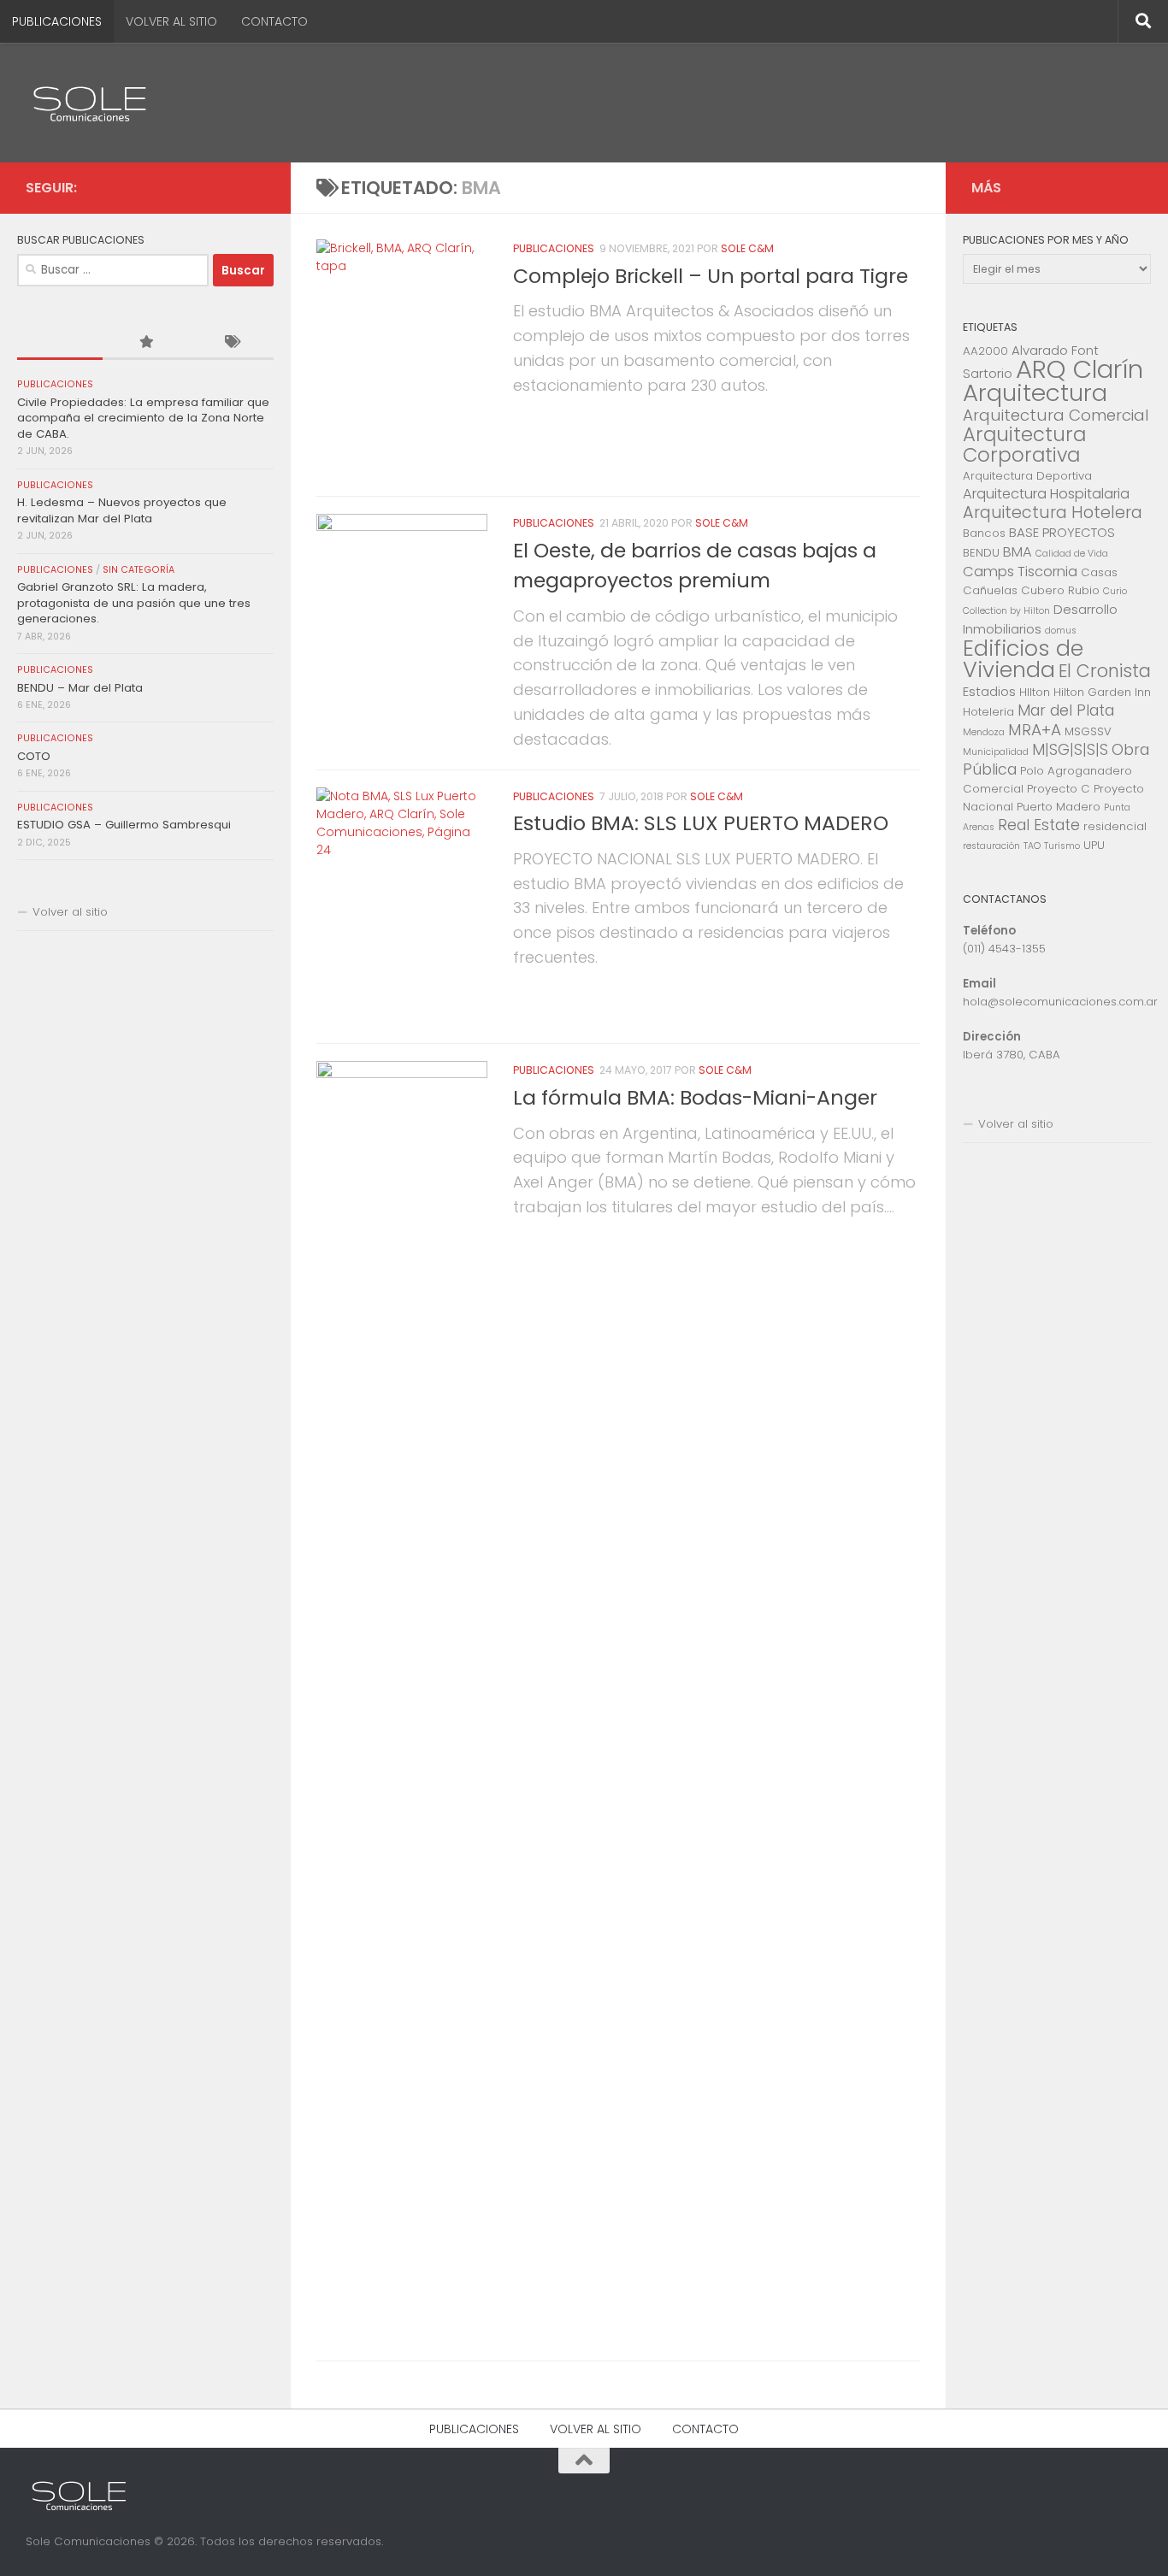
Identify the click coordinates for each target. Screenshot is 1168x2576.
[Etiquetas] (231, 343)
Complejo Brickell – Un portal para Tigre (711, 276)
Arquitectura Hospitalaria (1046, 494)
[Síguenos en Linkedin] (255, 187)
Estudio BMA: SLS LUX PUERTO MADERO (701, 823)
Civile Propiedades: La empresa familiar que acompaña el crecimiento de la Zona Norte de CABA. (143, 418)
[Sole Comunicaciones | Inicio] (90, 103)
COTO (34, 756)
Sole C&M (747, 248)
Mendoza (984, 732)
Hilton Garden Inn (1102, 692)
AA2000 (985, 351)
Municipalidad (996, 752)
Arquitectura (1035, 393)
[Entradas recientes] (60, 343)
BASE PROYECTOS (1062, 532)
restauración (991, 846)
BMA (1018, 552)
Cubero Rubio (1060, 590)
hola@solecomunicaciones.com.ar (1060, 1002)
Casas (1099, 572)
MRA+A (1035, 730)
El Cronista (1105, 671)
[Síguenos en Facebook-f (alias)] (227, 187)
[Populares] (145, 343)
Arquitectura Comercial (1056, 415)
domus (1061, 631)
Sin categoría (139, 570)
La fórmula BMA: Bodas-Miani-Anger (695, 1097)
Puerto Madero (1059, 807)
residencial (1115, 826)
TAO (1032, 846)
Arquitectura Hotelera (1053, 513)
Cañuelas (990, 590)
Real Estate (1039, 825)
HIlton (1035, 692)
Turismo (1062, 846)
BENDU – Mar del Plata (80, 688)
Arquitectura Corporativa (1024, 445)
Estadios (989, 691)
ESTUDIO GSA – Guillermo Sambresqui (124, 825)
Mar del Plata (1066, 710)
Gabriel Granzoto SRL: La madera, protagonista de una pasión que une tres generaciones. (134, 603)
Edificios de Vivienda (1023, 659)
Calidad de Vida (1072, 554)
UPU (1094, 845)
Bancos (984, 533)
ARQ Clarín (1080, 369)
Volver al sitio (70, 912)
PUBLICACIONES (57, 21)
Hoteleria (988, 712)
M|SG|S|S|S (1070, 750)
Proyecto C (1059, 789)
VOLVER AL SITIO (171, 21)
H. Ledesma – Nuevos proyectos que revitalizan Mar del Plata (122, 510)
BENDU (981, 553)
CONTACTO (274, 21)
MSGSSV (1088, 731)
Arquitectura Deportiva (1027, 476)
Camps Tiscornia (1020, 572)
